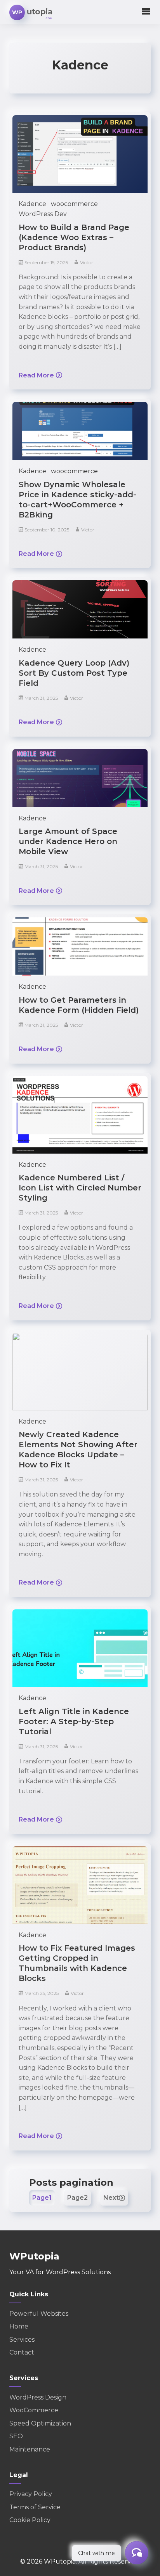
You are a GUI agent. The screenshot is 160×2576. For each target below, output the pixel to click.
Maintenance (30, 2449)
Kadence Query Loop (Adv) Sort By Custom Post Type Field (74, 673)
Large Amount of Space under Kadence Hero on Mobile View (68, 841)
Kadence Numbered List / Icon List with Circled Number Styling (80, 1188)
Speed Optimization (40, 2423)
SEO (16, 2436)
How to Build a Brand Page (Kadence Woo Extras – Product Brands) (74, 237)
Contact (22, 2352)
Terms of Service (35, 2507)
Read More (36, 375)
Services (22, 2340)
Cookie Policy (30, 2520)
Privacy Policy (31, 2494)
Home (19, 2326)
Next (111, 2198)
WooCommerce (34, 2410)
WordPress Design (38, 2397)
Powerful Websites (39, 2314)
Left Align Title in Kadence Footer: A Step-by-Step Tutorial (74, 1721)
